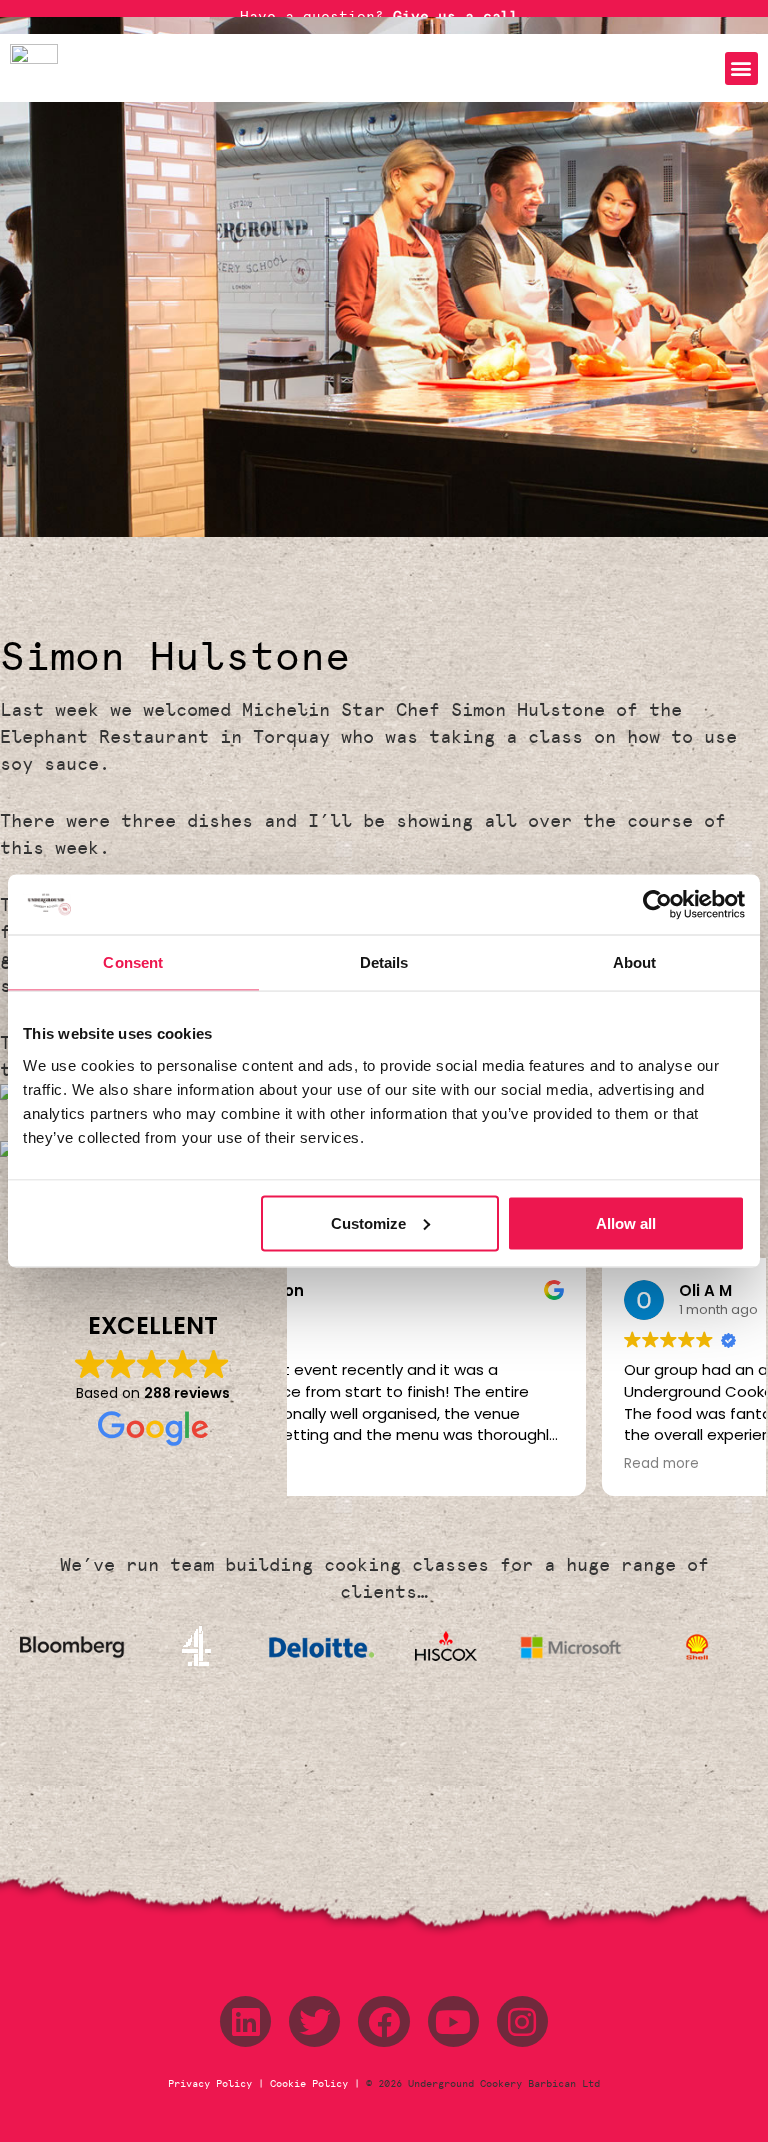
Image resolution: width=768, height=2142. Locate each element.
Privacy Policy (213, 2084)
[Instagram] (522, 2021)
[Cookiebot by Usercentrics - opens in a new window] (657, 905)
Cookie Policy (309, 2084)
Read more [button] (354, 1464)
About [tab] (635, 962)
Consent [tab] (133, 962)
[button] (741, 68)
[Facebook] (383, 2021)
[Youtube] (453, 2021)
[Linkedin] (245, 2021)
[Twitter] (314, 2021)
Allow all (626, 1222)
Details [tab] (384, 962)
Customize (368, 1222)
